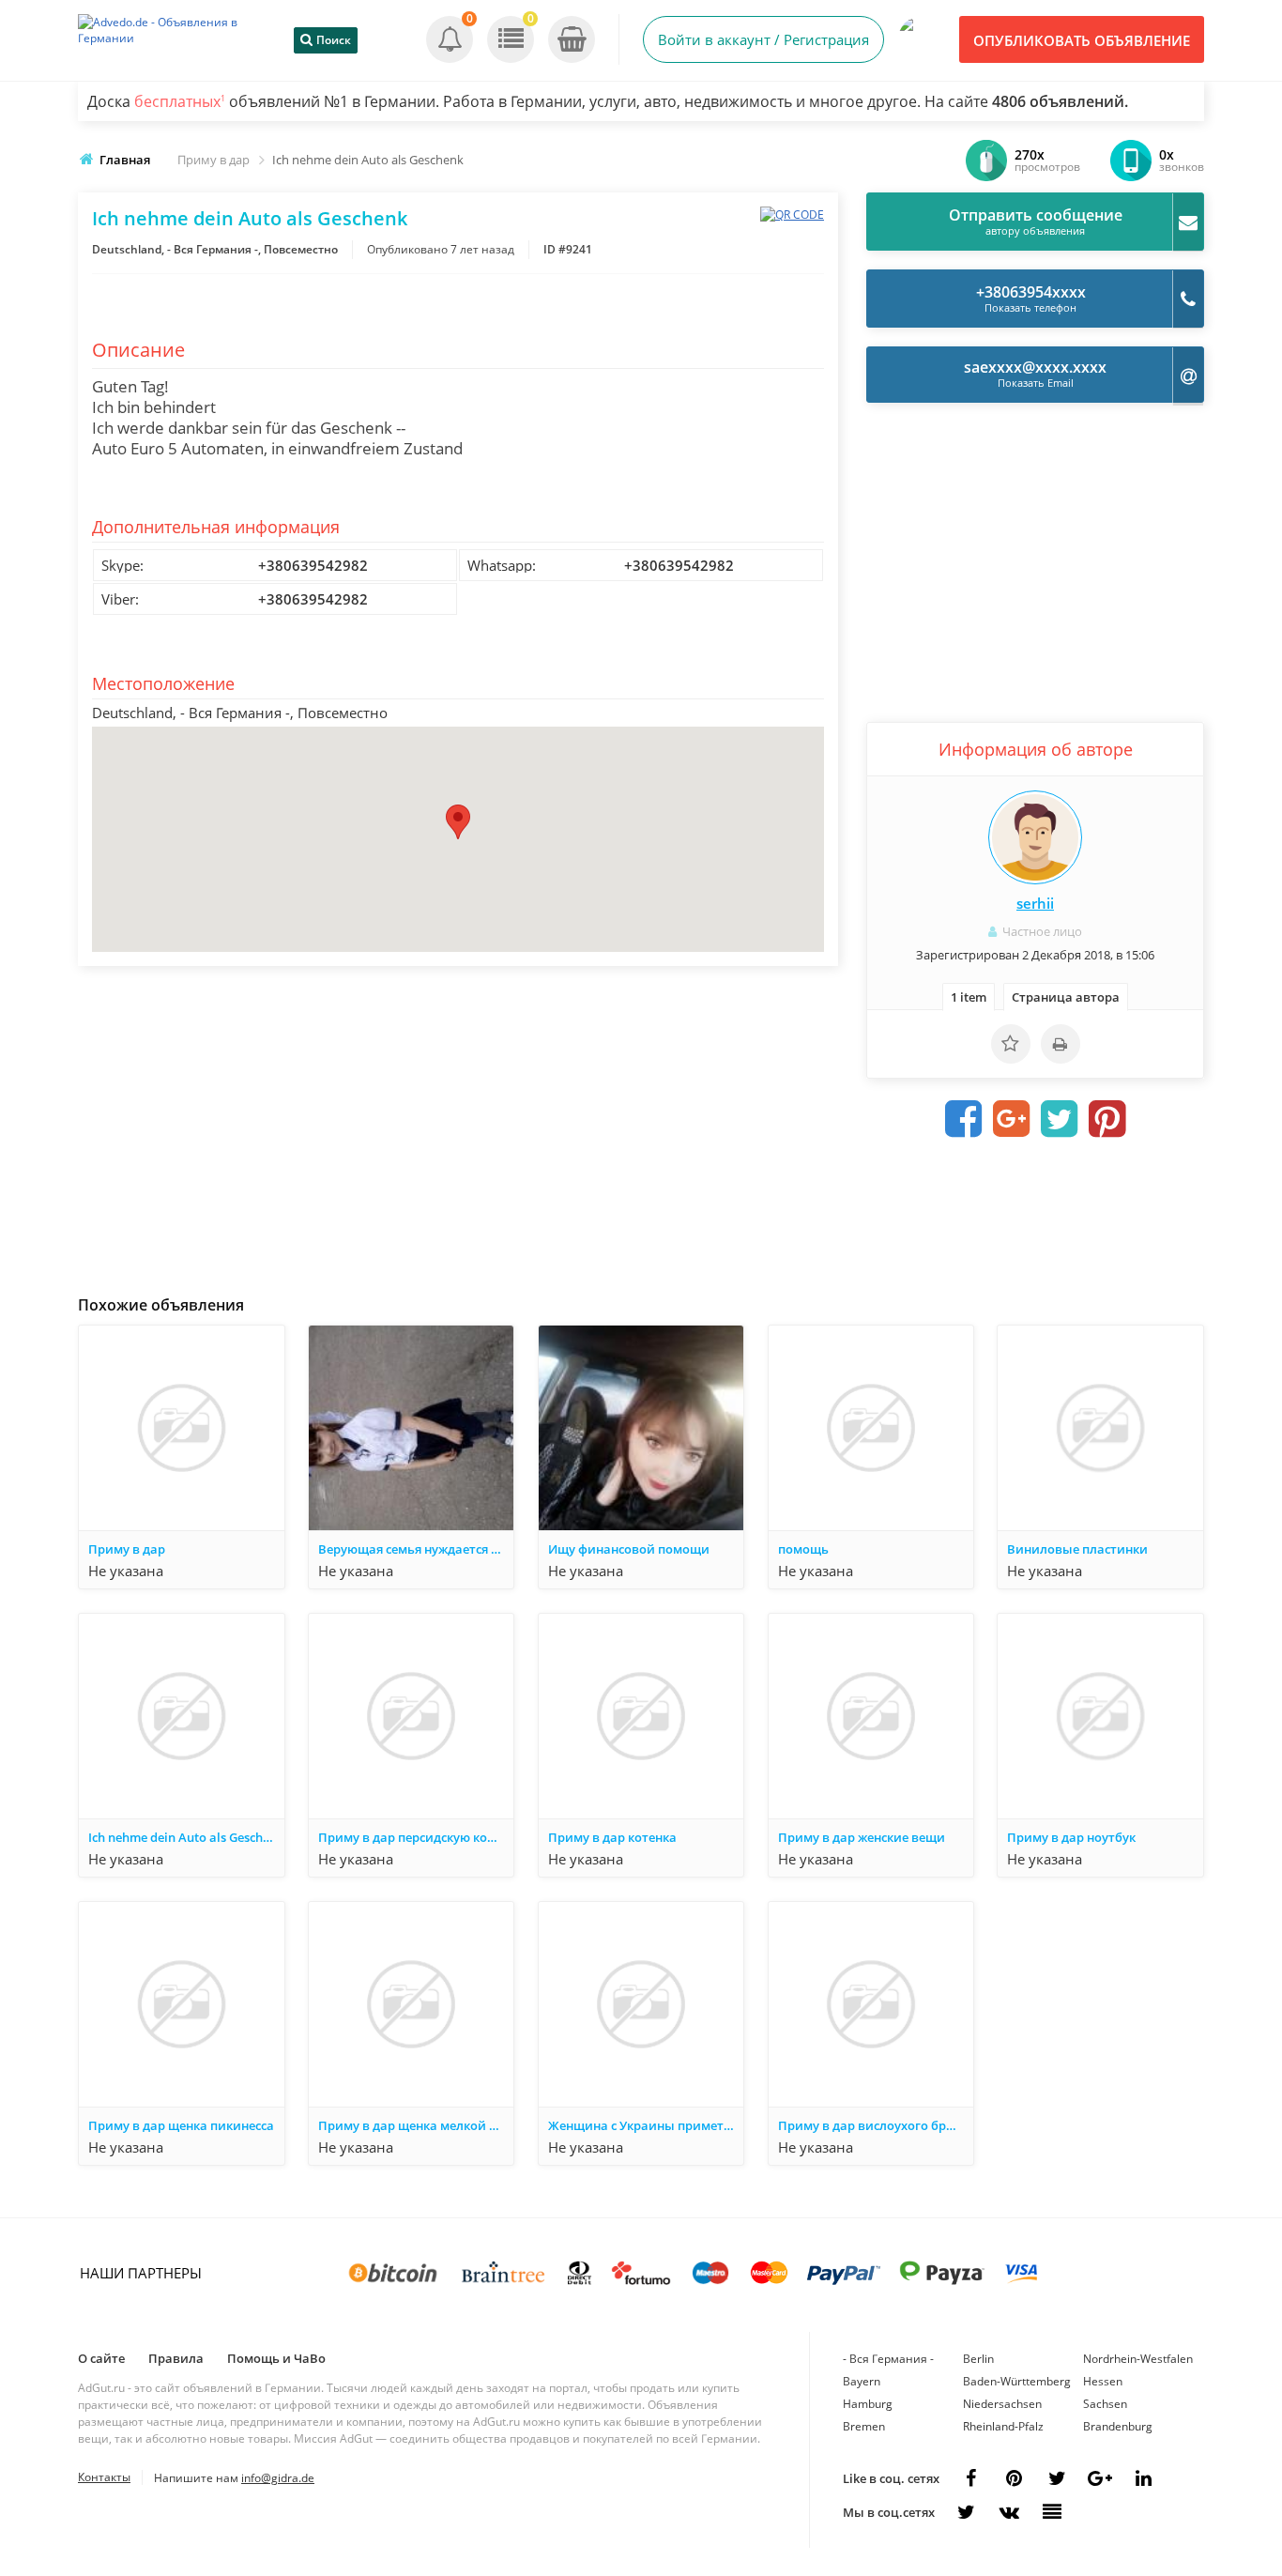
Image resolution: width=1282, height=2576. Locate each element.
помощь (803, 1549)
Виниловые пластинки (1077, 1549)
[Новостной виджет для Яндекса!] (1052, 2512)
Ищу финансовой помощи (629, 1549)
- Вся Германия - (888, 2359)
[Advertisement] (458, 1126)
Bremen (864, 2426)
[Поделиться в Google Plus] (1012, 1119)
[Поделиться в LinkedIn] (1143, 2478)
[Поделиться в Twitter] (1060, 1119)
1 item (969, 997)
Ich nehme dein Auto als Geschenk (186, 1837)
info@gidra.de (278, 2478)
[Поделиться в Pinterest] (1107, 1119)
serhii (1035, 903)
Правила (176, 2358)
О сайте (101, 2358)
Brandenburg (1118, 2426)
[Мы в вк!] (1009, 2512)
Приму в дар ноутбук (1071, 1837)
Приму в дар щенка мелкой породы (416, 2125)
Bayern (862, 2381)
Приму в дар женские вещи (862, 1837)
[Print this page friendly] (1061, 1044)
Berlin (978, 2359)
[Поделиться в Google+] (1100, 2478)
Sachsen (1105, 2404)
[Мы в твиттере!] (966, 2512)
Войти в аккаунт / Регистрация (763, 39)
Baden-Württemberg (1017, 2381)
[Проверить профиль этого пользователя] (1035, 837)
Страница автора (1066, 997)
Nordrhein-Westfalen (1138, 2359)
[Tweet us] (1057, 2478)
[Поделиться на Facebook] (964, 1119)
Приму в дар (127, 1549)
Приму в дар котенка (612, 1837)
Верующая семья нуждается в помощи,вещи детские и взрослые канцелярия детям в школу (416, 1549)
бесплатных (180, 101)
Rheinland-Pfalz (1003, 2426)
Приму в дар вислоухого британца (876, 2125)
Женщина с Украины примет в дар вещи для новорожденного (646, 2125)
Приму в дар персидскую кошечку (416, 1837)
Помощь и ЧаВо (276, 2358)
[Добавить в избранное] (1011, 1044)
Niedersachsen (1002, 2404)
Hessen (1103, 2381)
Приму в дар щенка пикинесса (181, 2125)
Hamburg (868, 2404)
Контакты (104, 2477)
